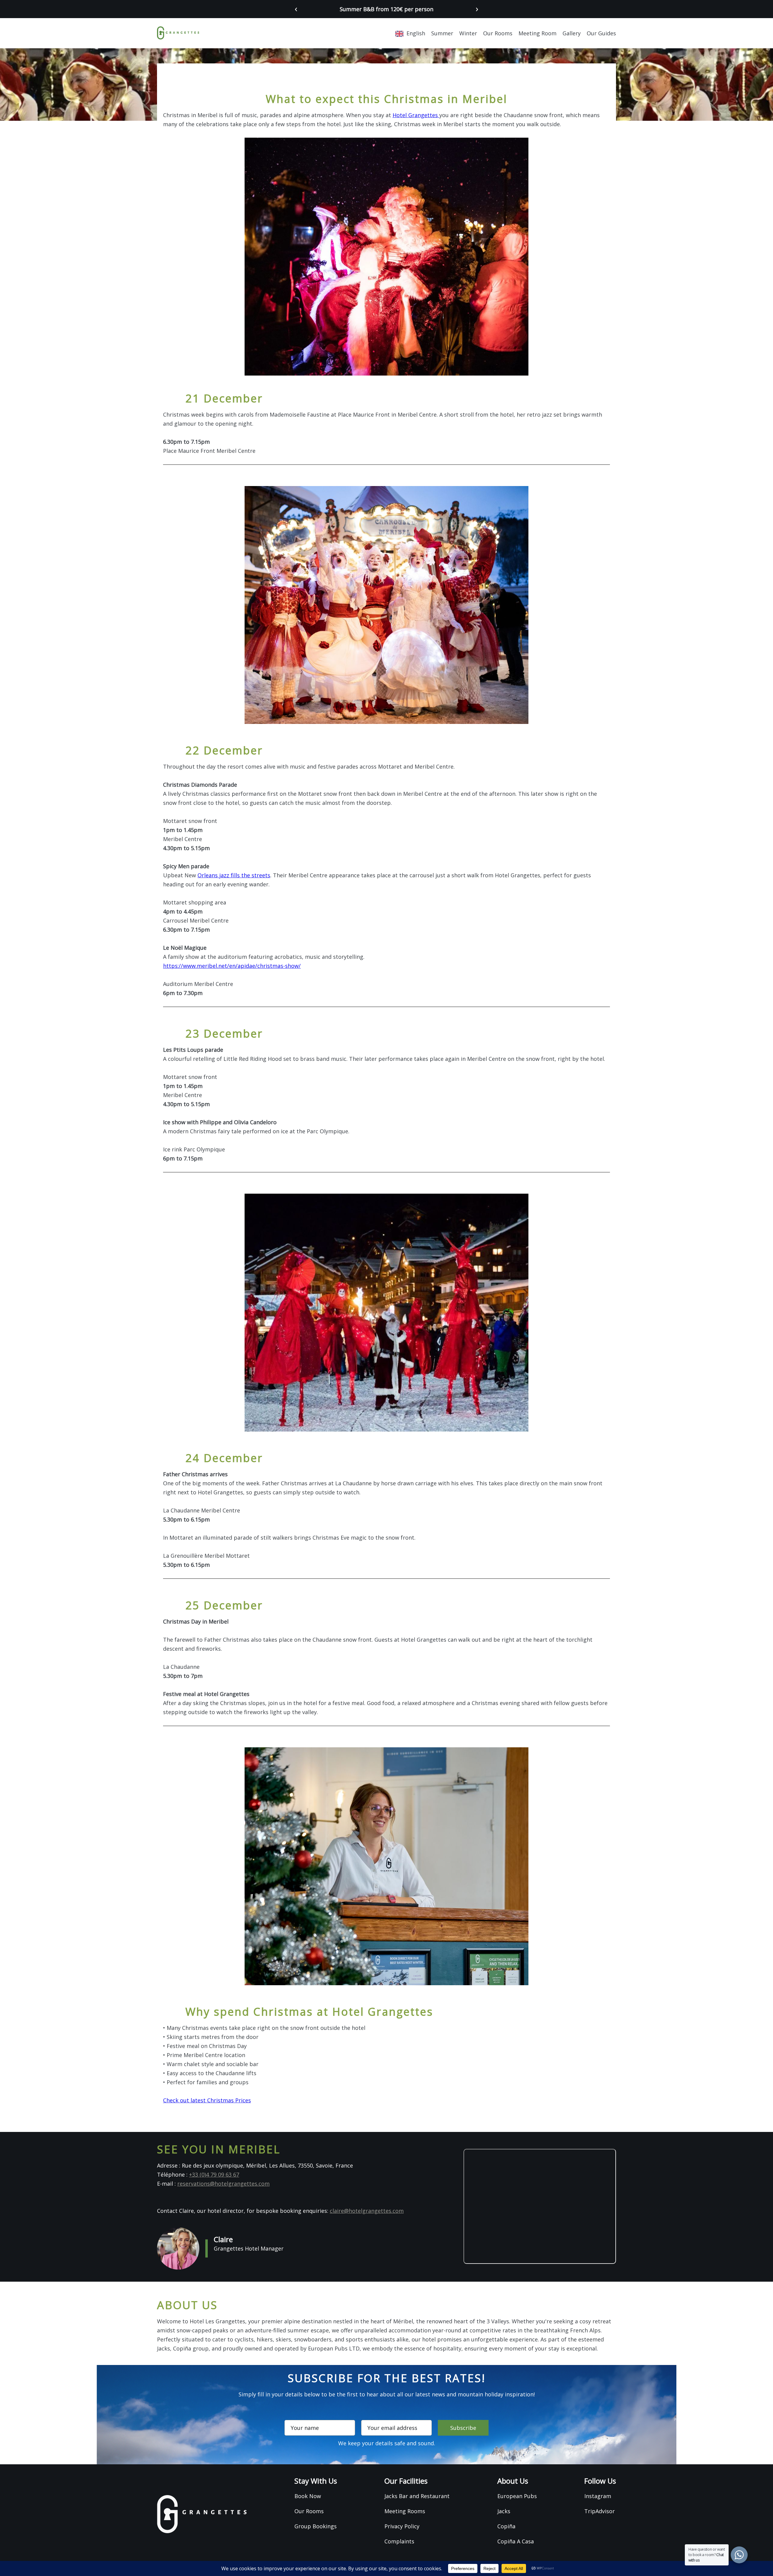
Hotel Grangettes (416, 115)
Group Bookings (316, 2526)
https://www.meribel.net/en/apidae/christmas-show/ (232, 966)
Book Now (308, 2496)
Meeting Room (537, 33)
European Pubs (517, 2496)
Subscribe (463, 2428)
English (416, 33)
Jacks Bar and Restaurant (417, 2496)
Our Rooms (498, 33)
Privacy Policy (402, 2526)
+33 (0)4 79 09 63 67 (214, 2174)
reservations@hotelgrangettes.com (223, 2184)
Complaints (399, 2541)
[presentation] (296, 8)
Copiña (506, 2526)
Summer (442, 33)
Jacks (504, 2511)
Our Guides (601, 33)
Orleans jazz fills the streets (234, 875)
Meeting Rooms (405, 2511)
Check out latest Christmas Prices (207, 2100)
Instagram (598, 2496)
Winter (468, 33)
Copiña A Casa (516, 2541)
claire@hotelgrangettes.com (367, 2211)
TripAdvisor (600, 2511)
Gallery (572, 33)
